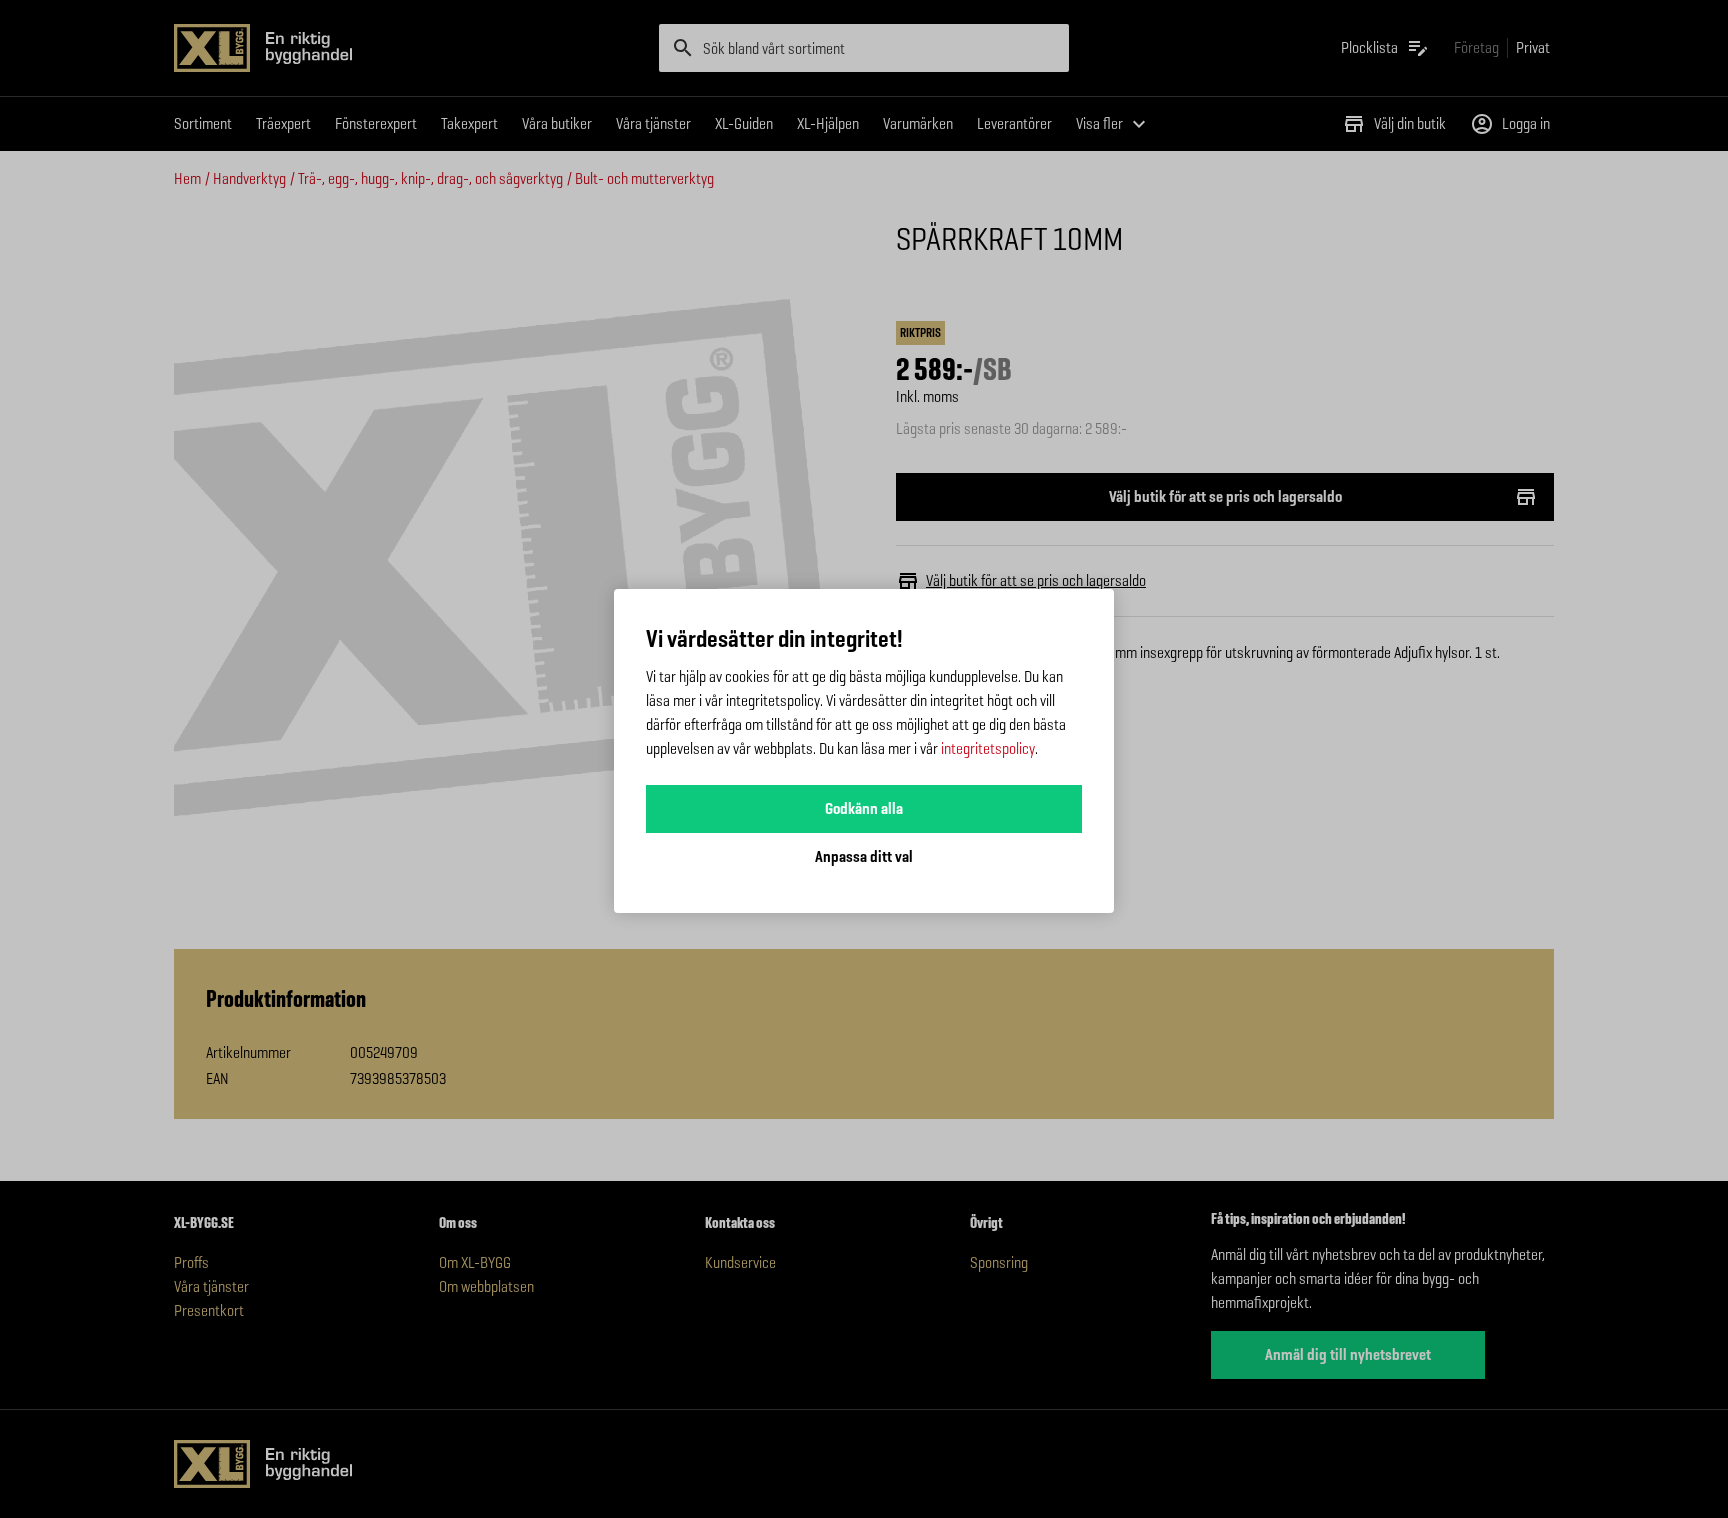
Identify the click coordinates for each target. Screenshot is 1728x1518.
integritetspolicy (988, 748)
